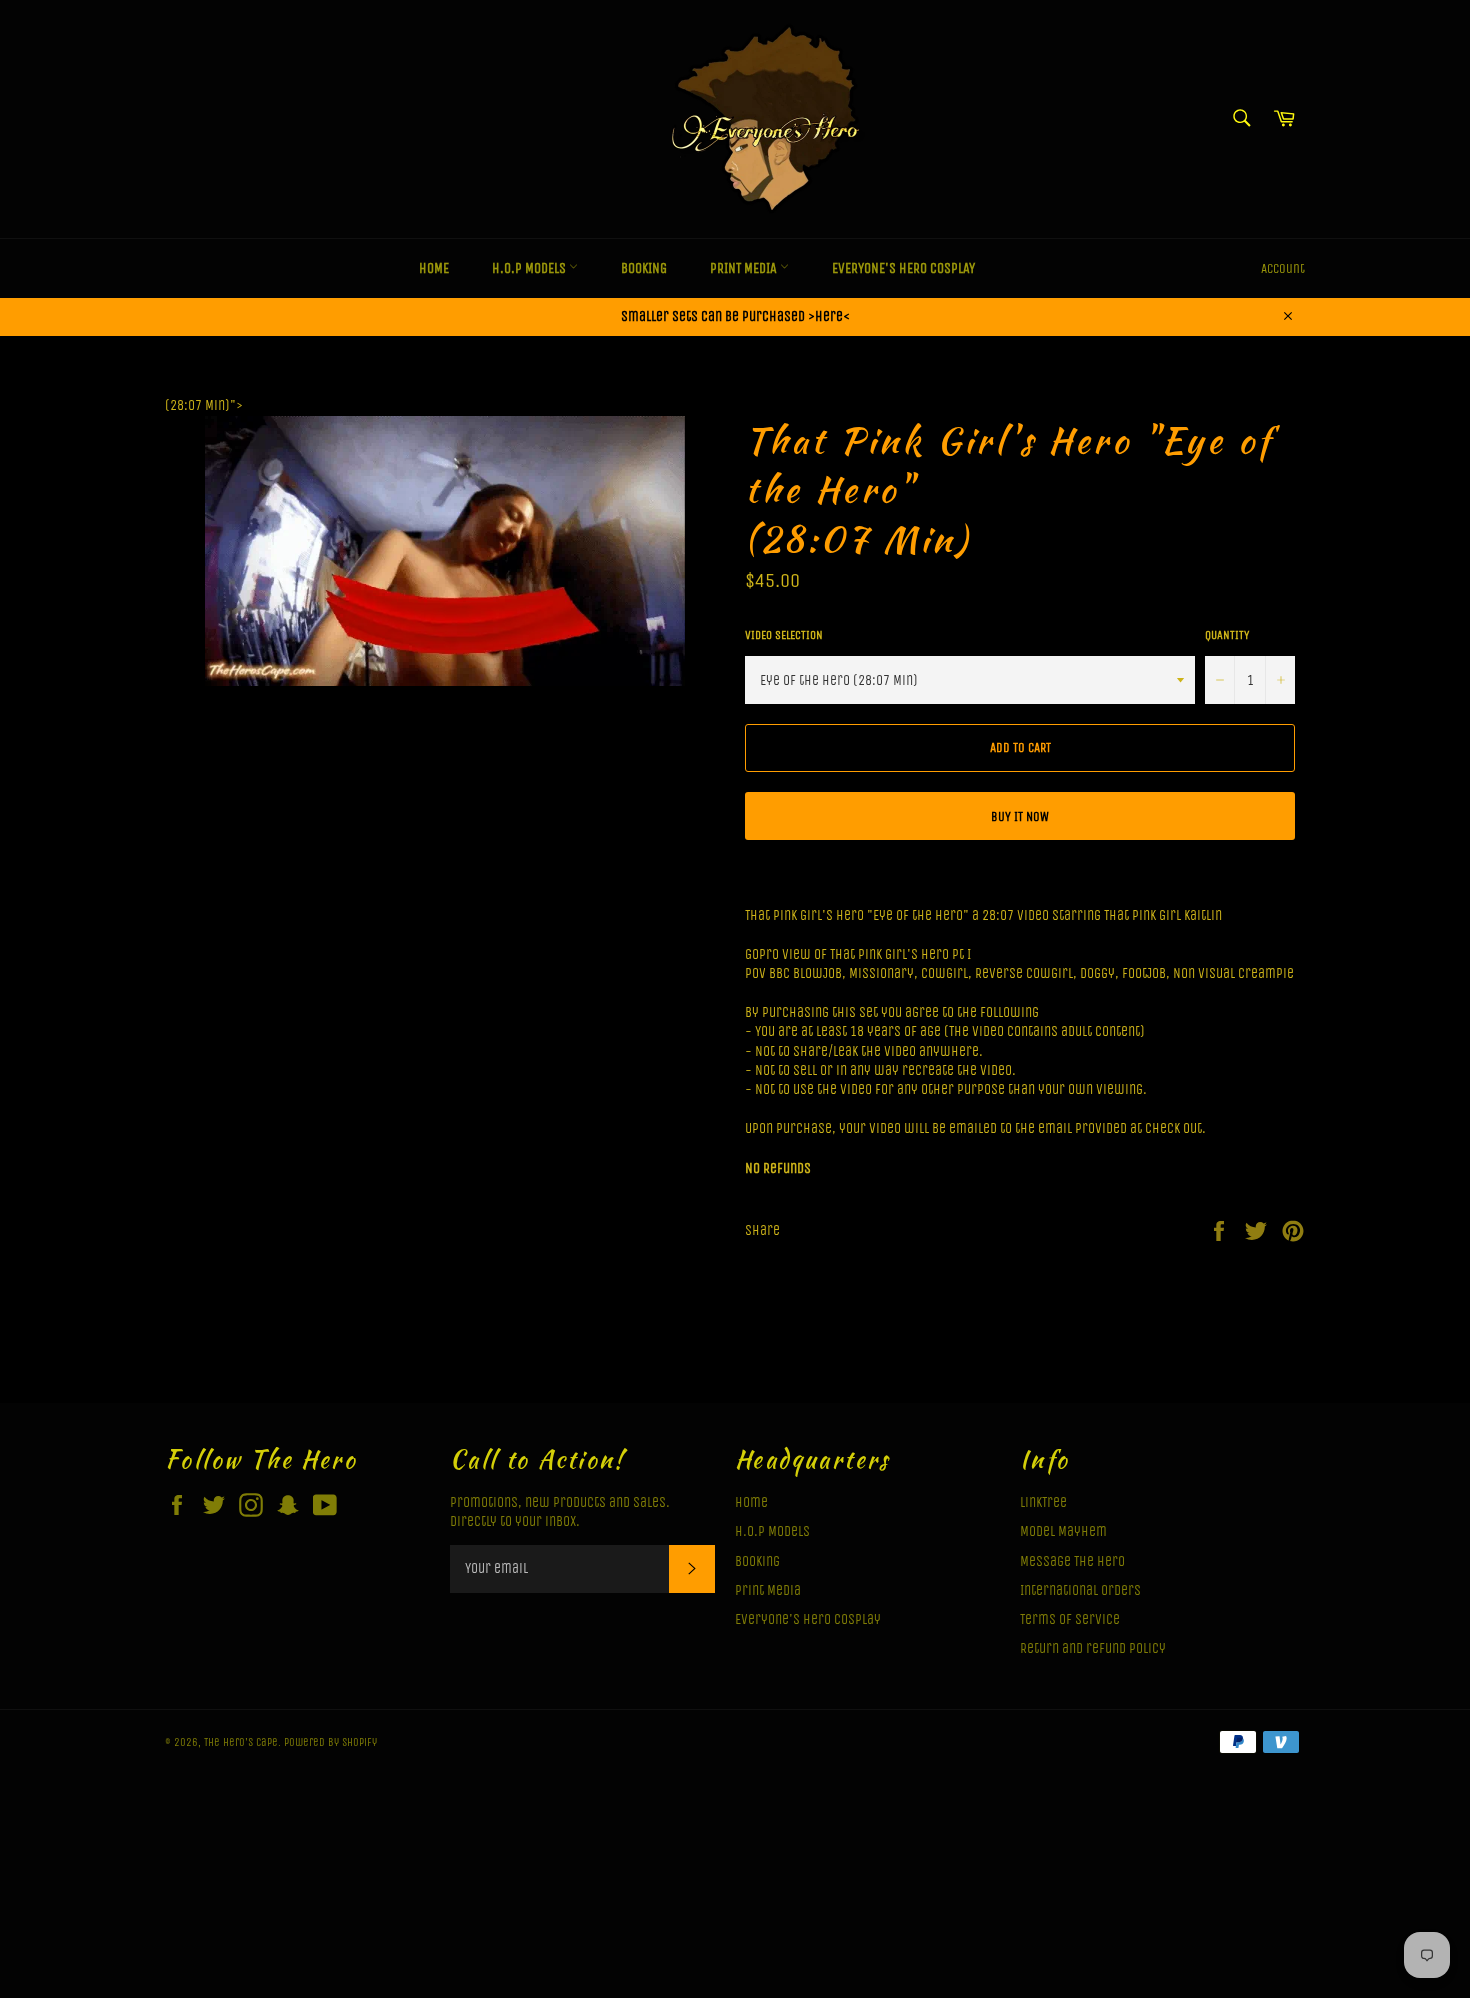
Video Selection (784, 635)
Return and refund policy (1093, 1648)
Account (1283, 268)
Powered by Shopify (330, 1742)
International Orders (1080, 1590)
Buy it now (1020, 816)
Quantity (1227, 635)
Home (434, 268)
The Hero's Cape (241, 1742)
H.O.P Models (530, 268)
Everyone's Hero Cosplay (903, 268)
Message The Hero (1072, 1561)
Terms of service (1070, 1619)
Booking (644, 268)
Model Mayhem (1063, 1531)
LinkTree (1043, 1502)
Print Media (745, 268)
